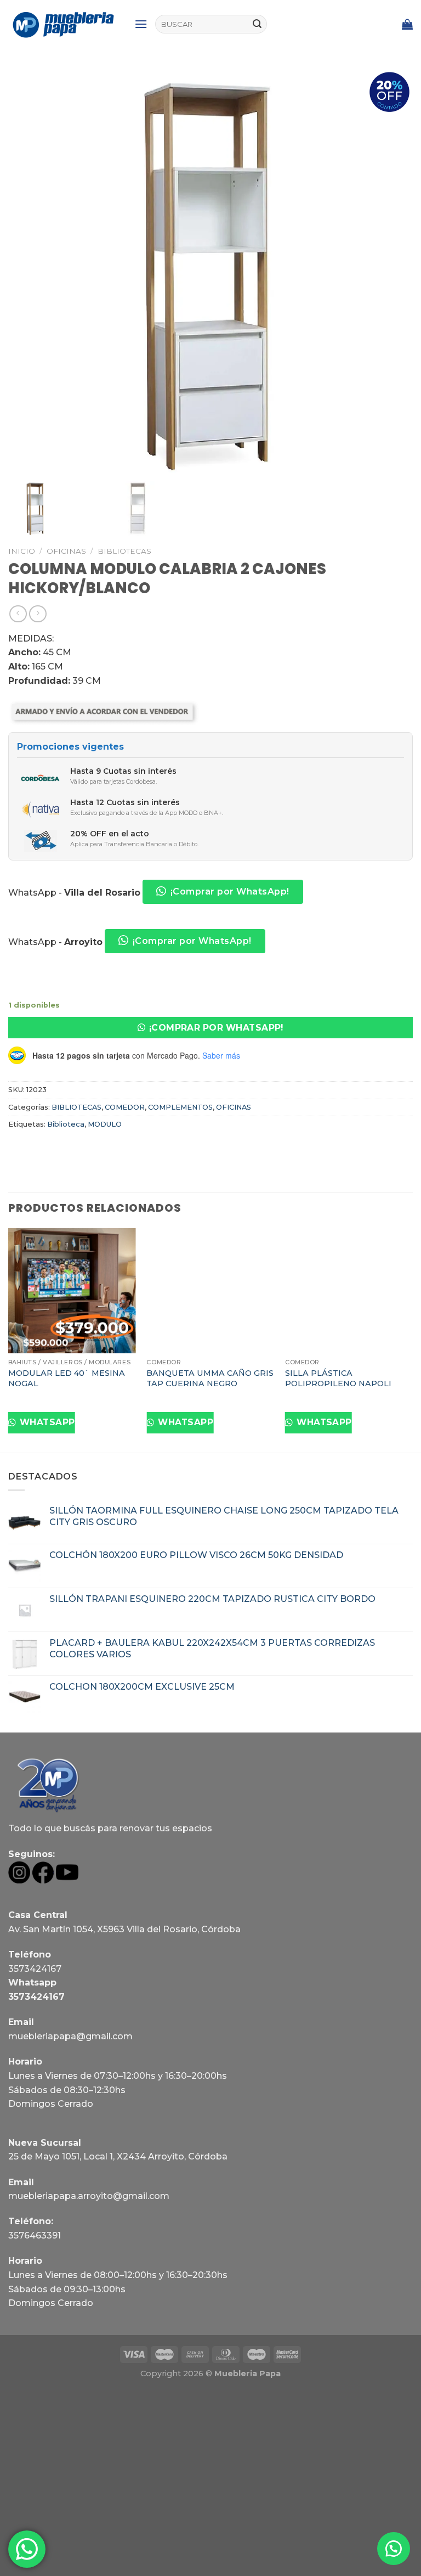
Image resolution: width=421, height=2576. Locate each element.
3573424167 (35, 1969)
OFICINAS (66, 551)
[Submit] (257, 24)
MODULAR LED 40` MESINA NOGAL (67, 1378)
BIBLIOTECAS (124, 551)
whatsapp (46, 1422)
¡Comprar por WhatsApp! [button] (230, 892)
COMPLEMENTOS (180, 1107)
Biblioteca (66, 1124)
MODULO (105, 1124)
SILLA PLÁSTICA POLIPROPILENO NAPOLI (338, 1378)
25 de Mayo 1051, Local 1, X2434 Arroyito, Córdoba (118, 2156)
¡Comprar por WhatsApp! (216, 1028)
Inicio (22, 551)
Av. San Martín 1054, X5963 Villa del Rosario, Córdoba (124, 1929)
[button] (210, 1028)
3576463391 (35, 2235)
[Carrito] (407, 24)
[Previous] (9, 1339)
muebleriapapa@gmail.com (70, 2036)
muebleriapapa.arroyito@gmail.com (89, 2196)
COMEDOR (125, 1107)
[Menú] (141, 24)
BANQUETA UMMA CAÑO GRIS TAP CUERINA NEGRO (210, 1378)
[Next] (412, 1339)
